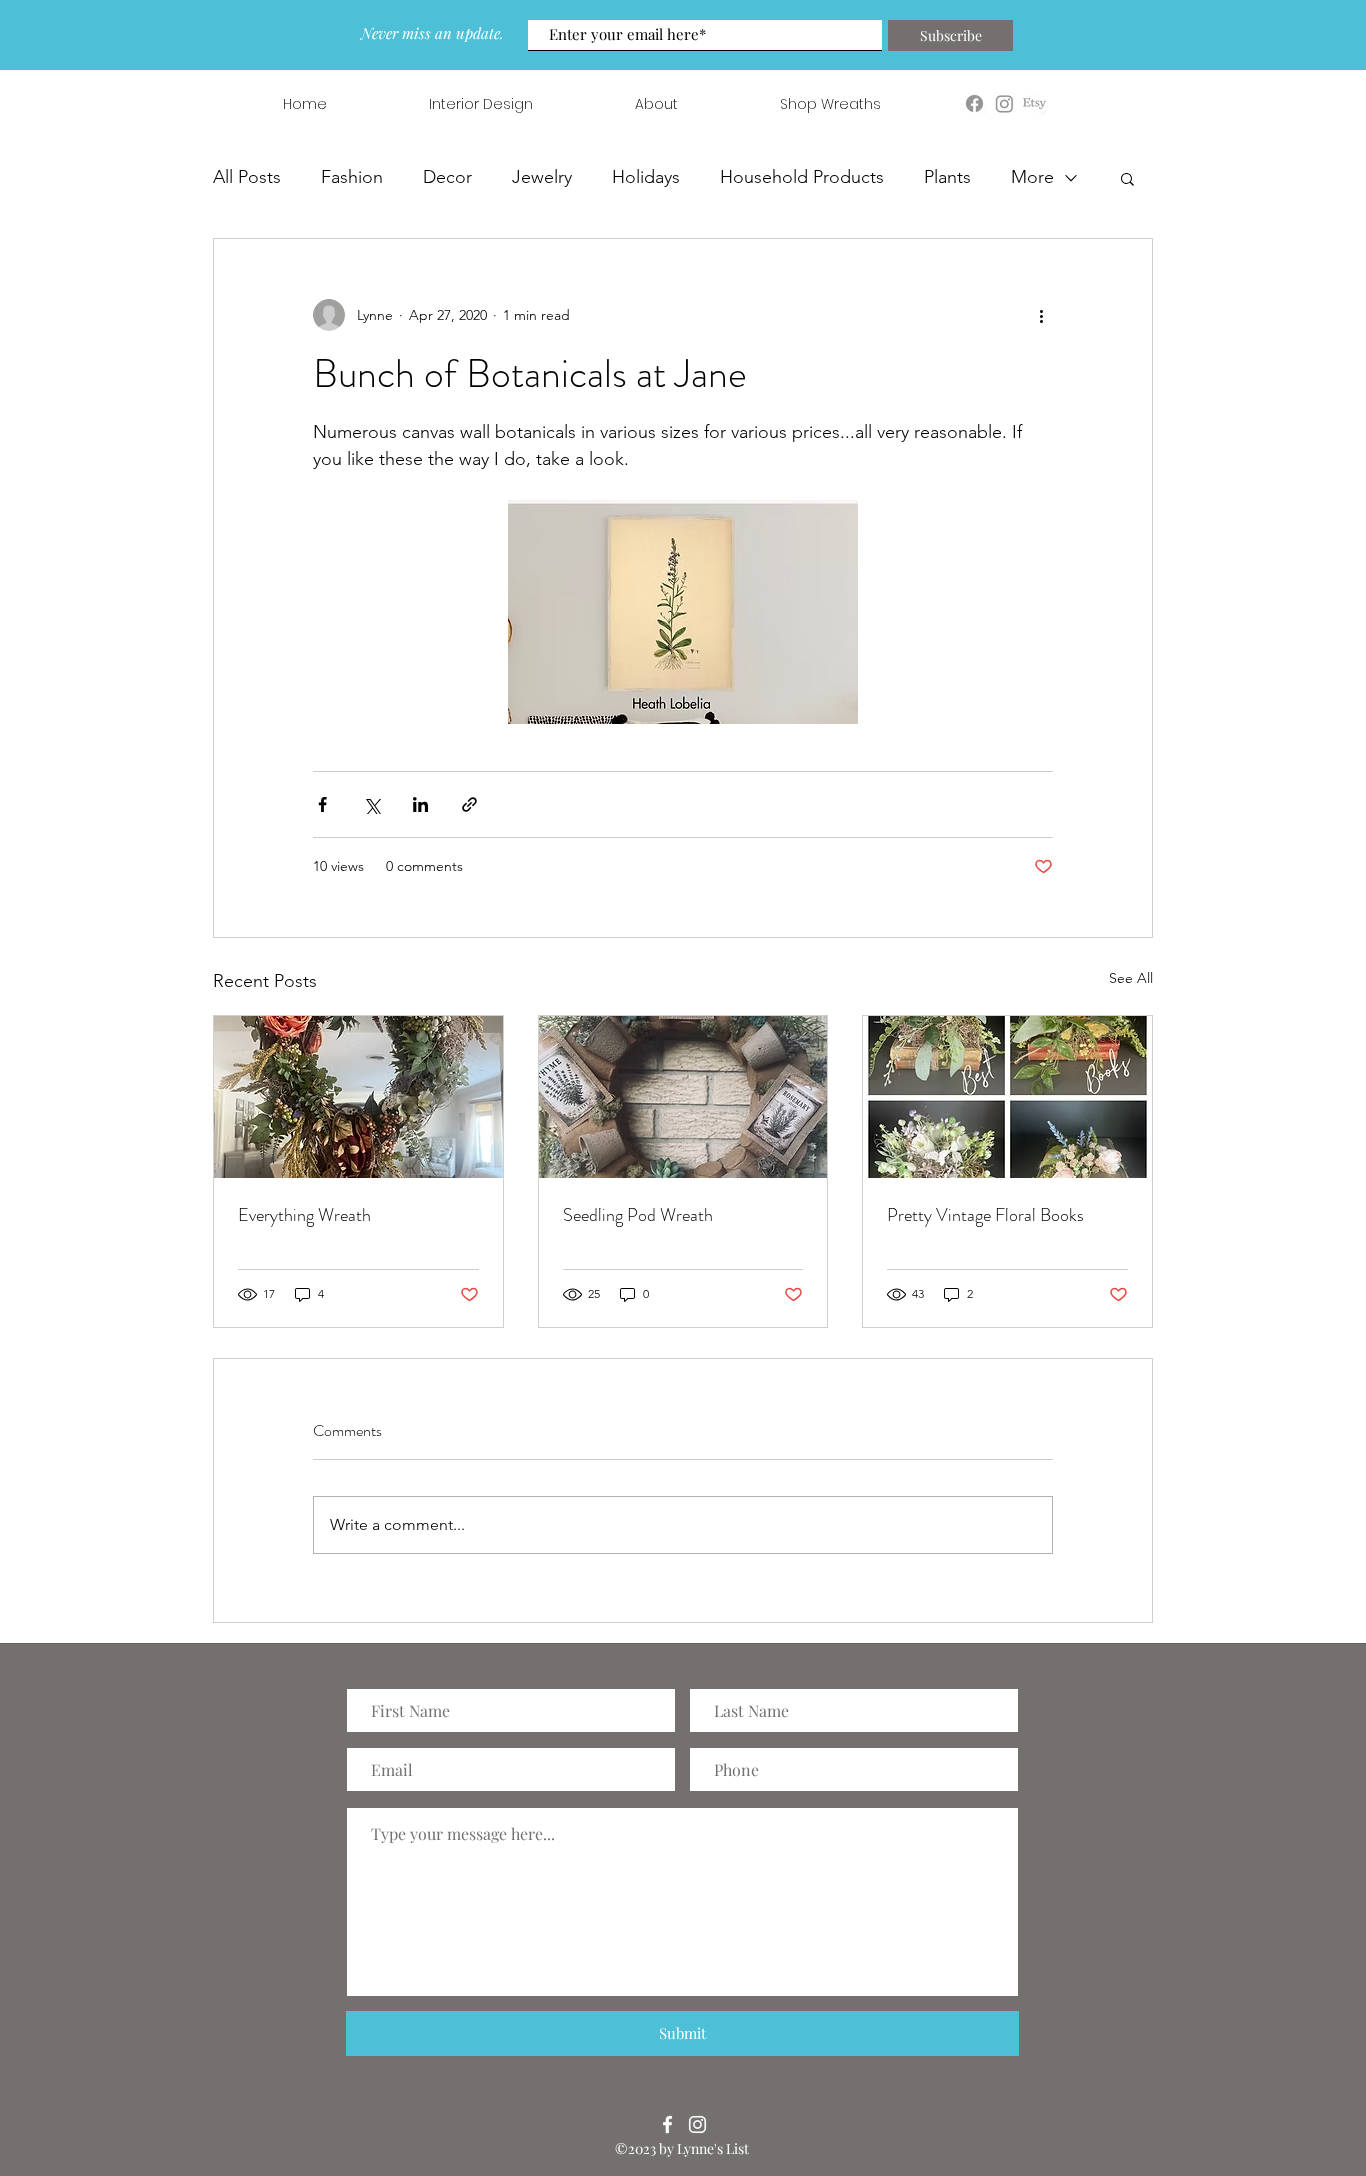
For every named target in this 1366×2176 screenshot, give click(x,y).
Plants (947, 177)
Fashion (352, 177)
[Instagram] (697, 2124)
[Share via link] (469, 804)
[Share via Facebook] (322, 804)
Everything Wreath (304, 1215)
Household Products (802, 177)
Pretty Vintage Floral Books (985, 1215)
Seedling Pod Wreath (638, 1215)
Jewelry (542, 177)
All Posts (247, 177)
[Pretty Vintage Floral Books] (1007, 1097)
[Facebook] (667, 2124)
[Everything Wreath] (358, 1097)
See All (1131, 978)
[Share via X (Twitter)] (371, 804)
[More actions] (1041, 315)
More (1032, 177)
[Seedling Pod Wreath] (683, 1097)
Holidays (646, 177)
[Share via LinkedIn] (420, 804)
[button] (1127, 178)
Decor (447, 177)
